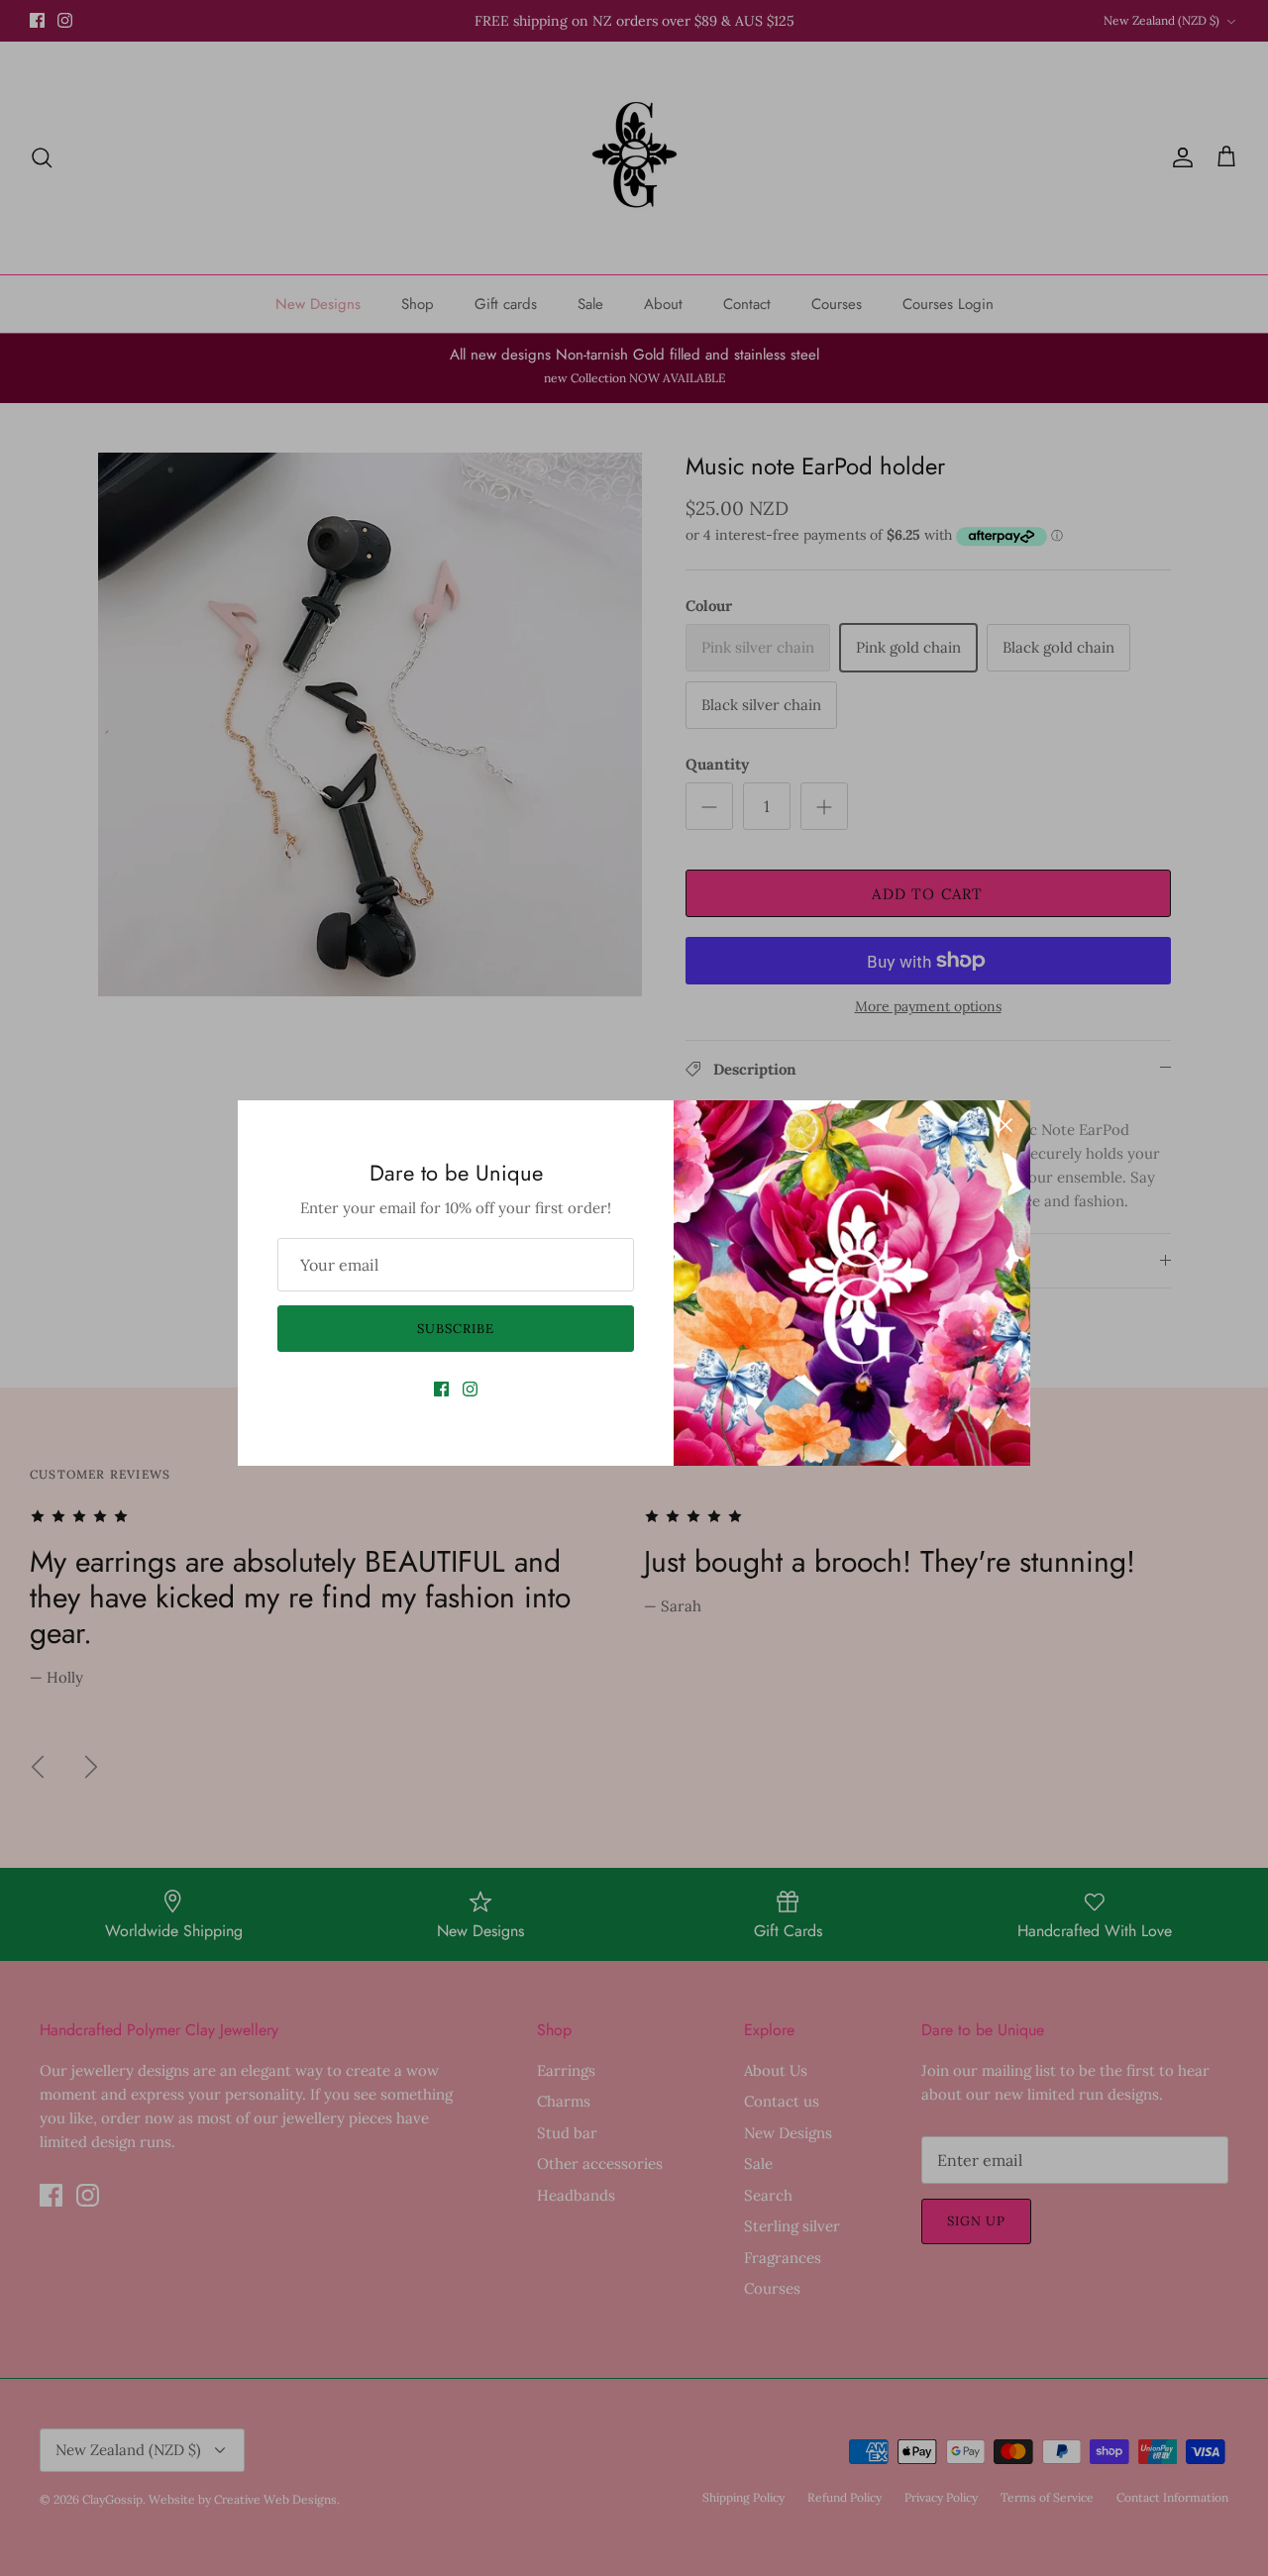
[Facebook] (441, 1389)
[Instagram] (470, 1389)
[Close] (1005, 1125)
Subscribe (456, 1329)
